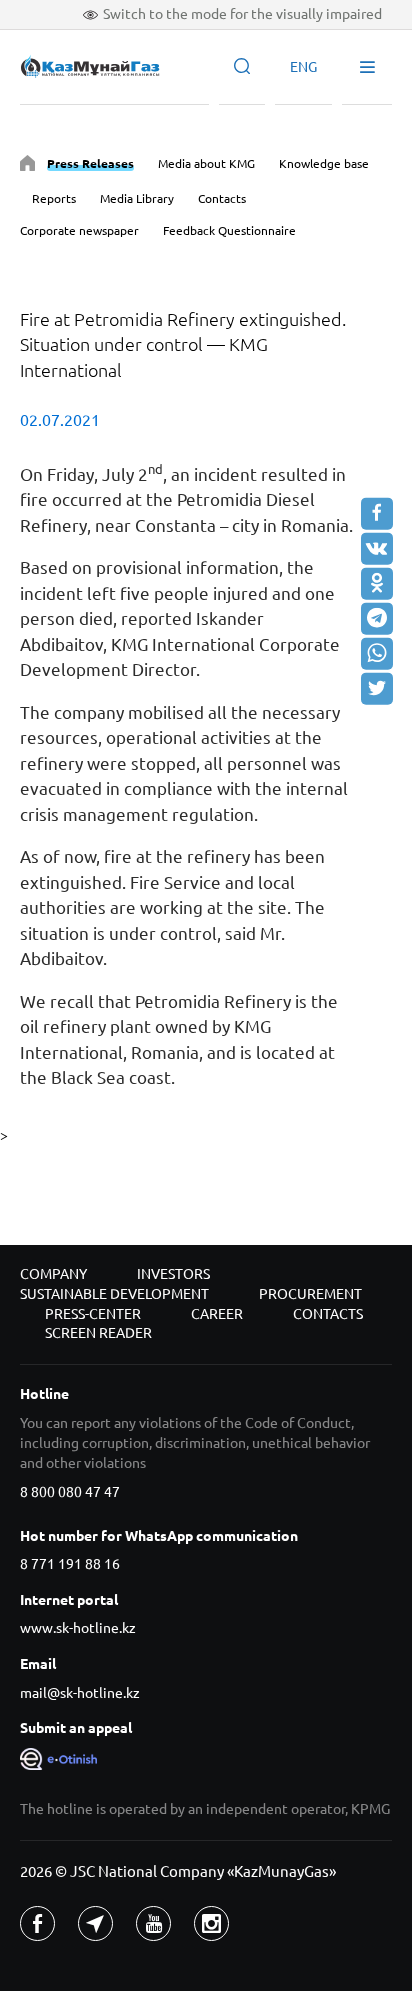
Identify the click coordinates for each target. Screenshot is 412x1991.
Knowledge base (324, 163)
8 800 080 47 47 (70, 1492)
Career (217, 1314)
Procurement (310, 1294)
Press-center (93, 1314)
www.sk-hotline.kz (78, 1628)
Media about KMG (206, 163)
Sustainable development (114, 1294)
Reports (54, 198)
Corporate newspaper (79, 230)
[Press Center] (27, 166)
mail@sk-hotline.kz (80, 1693)
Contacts (222, 198)
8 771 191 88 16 (70, 1564)
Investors (173, 1274)
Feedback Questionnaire (229, 230)
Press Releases (90, 163)
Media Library (137, 198)
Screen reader (98, 1333)
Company (53, 1274)
